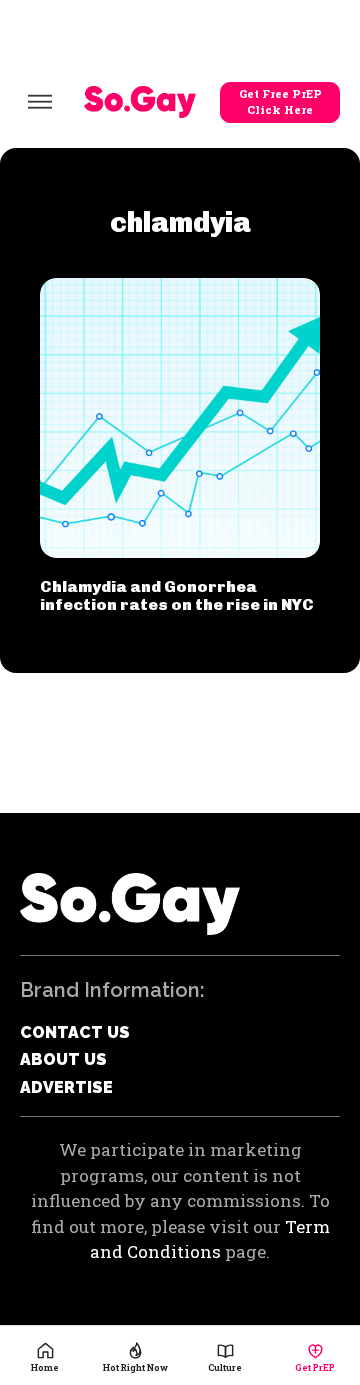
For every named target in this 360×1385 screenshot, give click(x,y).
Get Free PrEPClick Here (280, 102)
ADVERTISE (66, 1087)
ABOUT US (63, 1059)
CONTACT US (75, 1032)
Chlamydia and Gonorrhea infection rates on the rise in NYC (177, 595)
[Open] (40, 102)
